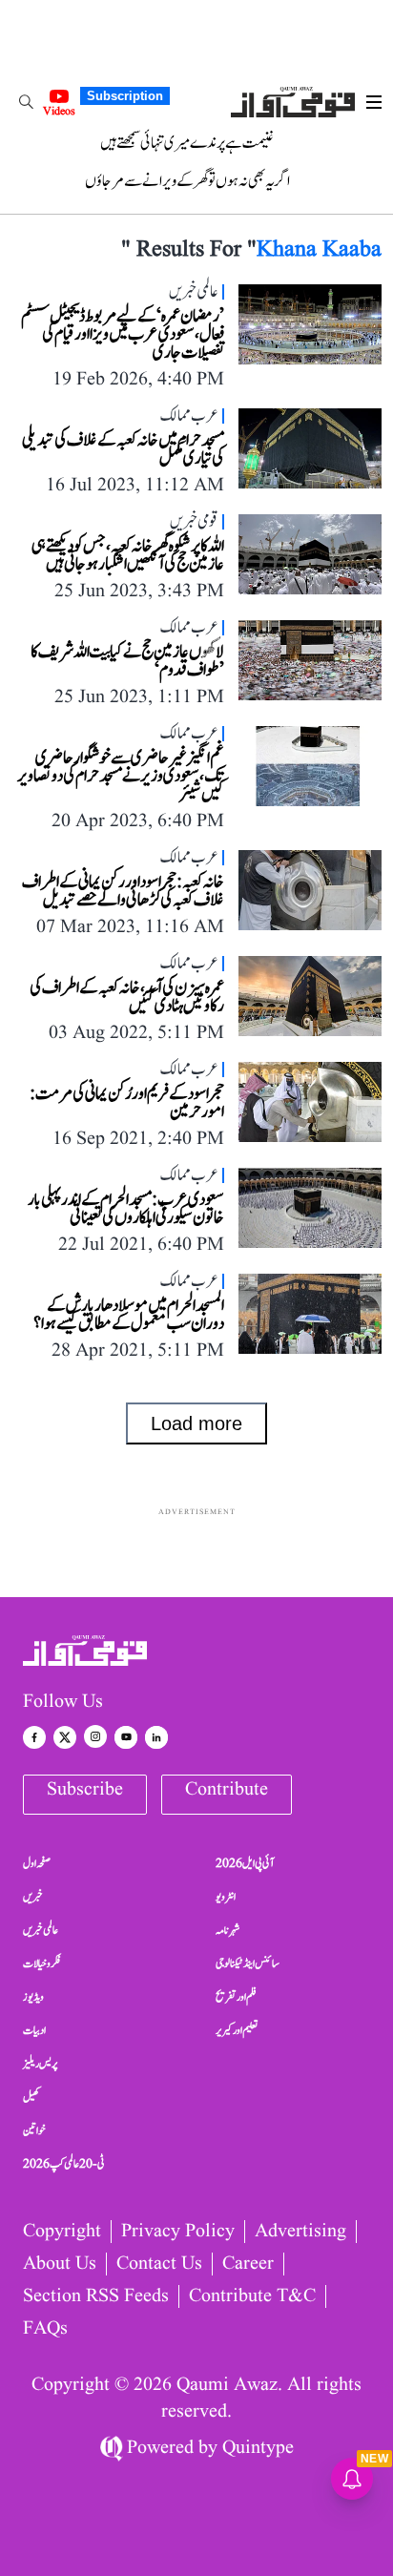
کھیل (31, 2097)
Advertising (300, 2232)
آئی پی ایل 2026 (245, 1863)
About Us (60, 2264)
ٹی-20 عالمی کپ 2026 (64, 2164)
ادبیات (34, 2030)
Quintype (258, 2448)
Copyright (62, 2232)
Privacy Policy (178, 2232)
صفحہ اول (37, 1863)
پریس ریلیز (40, 2064)
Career (248, 2264)
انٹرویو (226, 1897)
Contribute (227, 1790)
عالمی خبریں (41, 1930)
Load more (196, 1423)
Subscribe (85, 1790)
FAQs (45, 2329)
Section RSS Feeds (96, 2296)
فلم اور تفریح (236, 1997)
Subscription (125, 96)
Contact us (159, 2264)
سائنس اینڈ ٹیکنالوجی (248, 1963)
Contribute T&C (252, 2296)
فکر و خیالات (42, 1963)
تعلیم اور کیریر (237, 2030)
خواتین (34, 2130)
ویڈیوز (33, 1997)
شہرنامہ (228, 1930)
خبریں (33, 1897)
